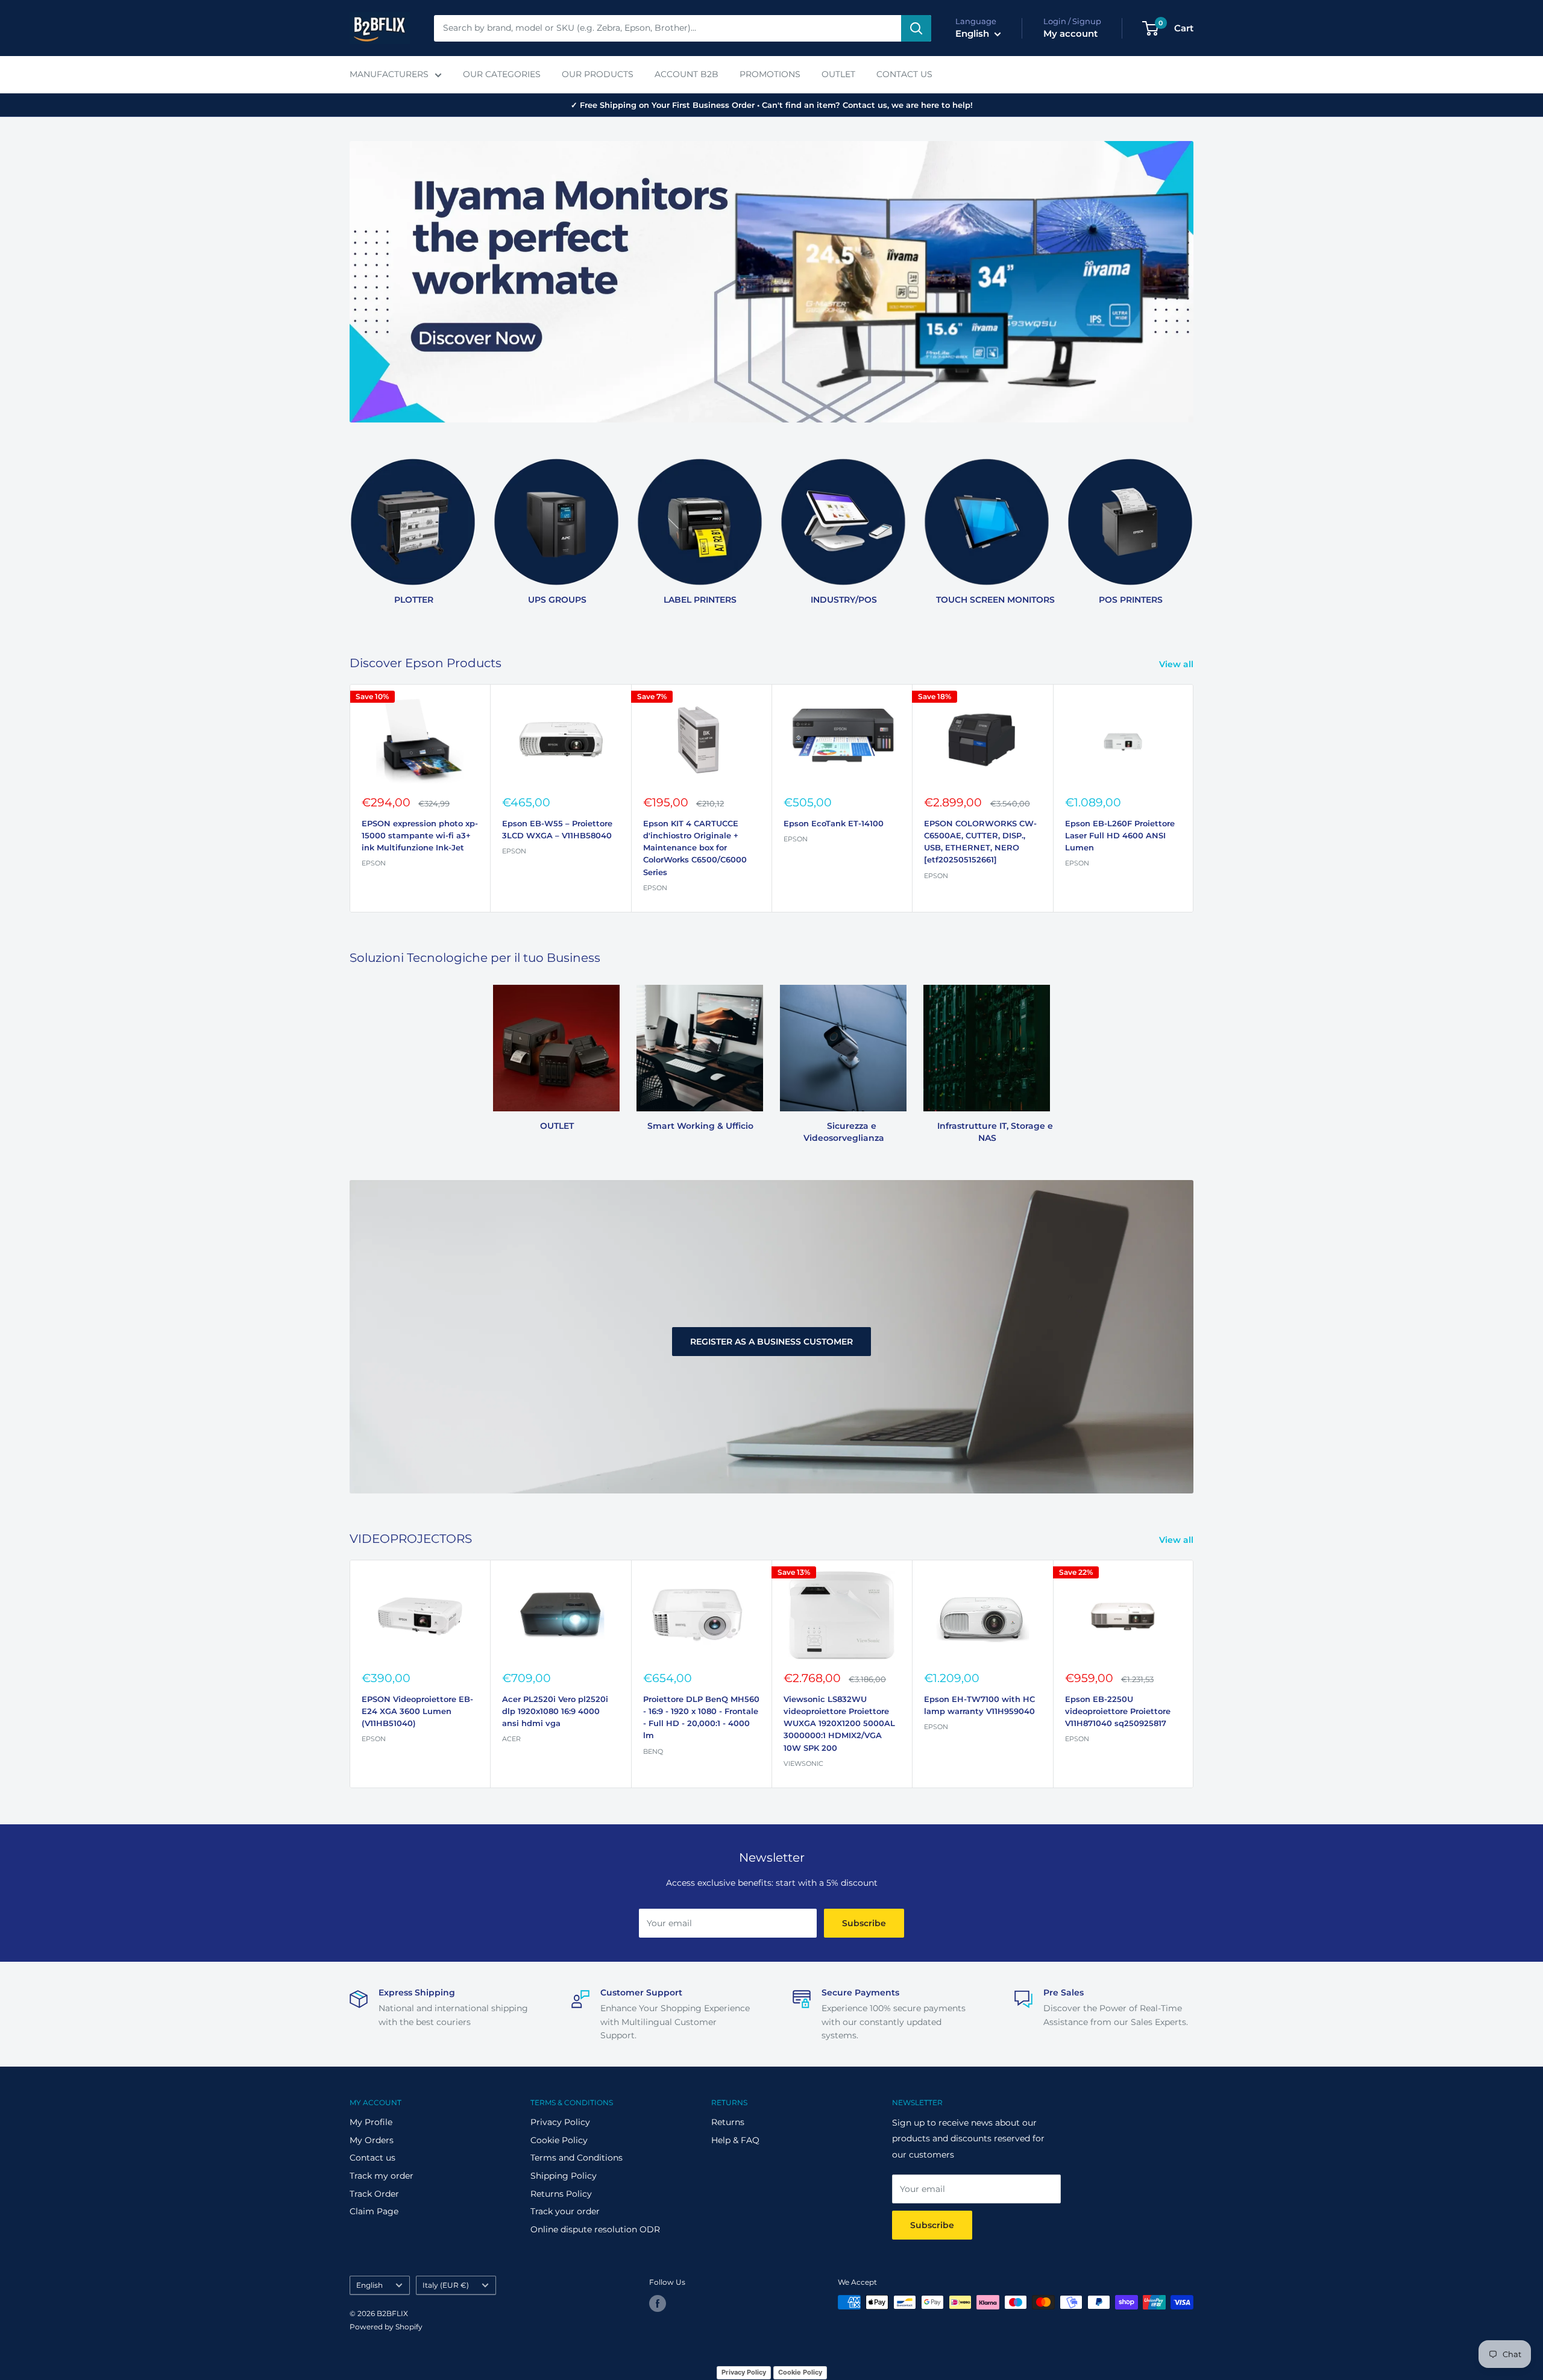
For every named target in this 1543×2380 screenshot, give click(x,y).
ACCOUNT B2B (687, 74)
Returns (728, 2122)
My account (1070, 33)
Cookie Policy (559, 2140)
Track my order (382, 2176)
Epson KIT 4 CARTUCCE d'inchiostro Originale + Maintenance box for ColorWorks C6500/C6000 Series (695, 848)
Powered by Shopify (386, 2327)
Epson (514, 851)
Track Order (374, 2194)
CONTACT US (904, 74)
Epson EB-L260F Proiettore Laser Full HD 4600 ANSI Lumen (1120, 835)
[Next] (1193, 526)
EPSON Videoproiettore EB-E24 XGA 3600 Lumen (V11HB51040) (417, 1711)
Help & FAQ (735, 2140)
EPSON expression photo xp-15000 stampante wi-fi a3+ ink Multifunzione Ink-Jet (420, 835)
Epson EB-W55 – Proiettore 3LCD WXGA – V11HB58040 (557, 829)
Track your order (565, 2211)
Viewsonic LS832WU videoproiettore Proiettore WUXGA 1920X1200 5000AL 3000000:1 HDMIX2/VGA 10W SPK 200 (839, 1723)
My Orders (372, 2140)
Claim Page (374, 2211)
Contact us (372, 2158)
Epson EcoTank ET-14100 (834, 823)
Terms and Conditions (577, 2158)
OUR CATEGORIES (502, 74)
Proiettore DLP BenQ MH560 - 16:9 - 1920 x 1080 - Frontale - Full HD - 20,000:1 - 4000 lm (701, 1717)
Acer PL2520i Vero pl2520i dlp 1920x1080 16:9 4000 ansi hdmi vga (555, 1711)
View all (1177, 664)
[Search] (916, 28)
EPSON (374, 863)
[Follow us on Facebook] (658, 2303)
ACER (511, 1739)
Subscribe (864, 1923)
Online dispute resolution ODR (595, 2229)
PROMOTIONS (770, 74)
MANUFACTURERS (389, 74)
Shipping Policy (564, 2176)
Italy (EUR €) (446, 2285)
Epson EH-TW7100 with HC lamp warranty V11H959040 (979, 1705)
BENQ (653, 1751)
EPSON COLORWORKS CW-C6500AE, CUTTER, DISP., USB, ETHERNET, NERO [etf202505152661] (980, 841)
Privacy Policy (560, 2122)
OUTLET (838, 74)
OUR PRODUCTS (598, 74)
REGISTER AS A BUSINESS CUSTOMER (771, 1341)
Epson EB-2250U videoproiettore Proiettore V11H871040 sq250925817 (1118, 1711)
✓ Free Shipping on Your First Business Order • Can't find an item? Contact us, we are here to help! (772, 105)
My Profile (371, 2122)
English (369, 2285)
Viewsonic (803, 1763)
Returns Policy (561, 2194)
